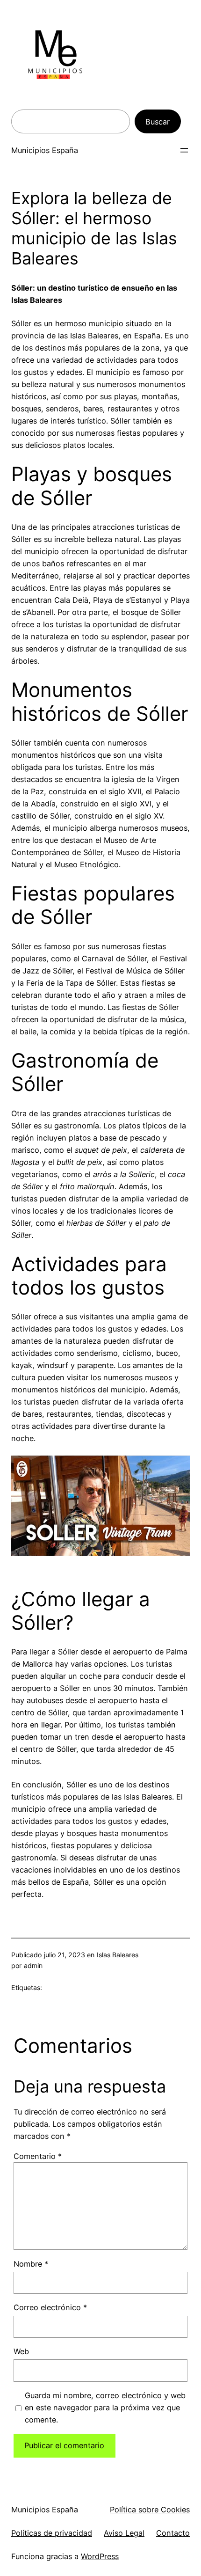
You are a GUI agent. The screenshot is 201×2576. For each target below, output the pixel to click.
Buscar (158, 122)
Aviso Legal (124, 2533)
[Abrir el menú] (184, 150)
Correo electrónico (50, 2307)
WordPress (100, 2556)
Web (21, 2351)
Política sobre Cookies (150, 2510)
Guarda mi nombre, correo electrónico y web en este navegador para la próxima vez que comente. (105, 2408)
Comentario (38, 2156)
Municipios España (45, 150)
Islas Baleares (118, 1955)
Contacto (173, 2533)
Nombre (31, 2264)
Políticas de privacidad (52, 2533)
